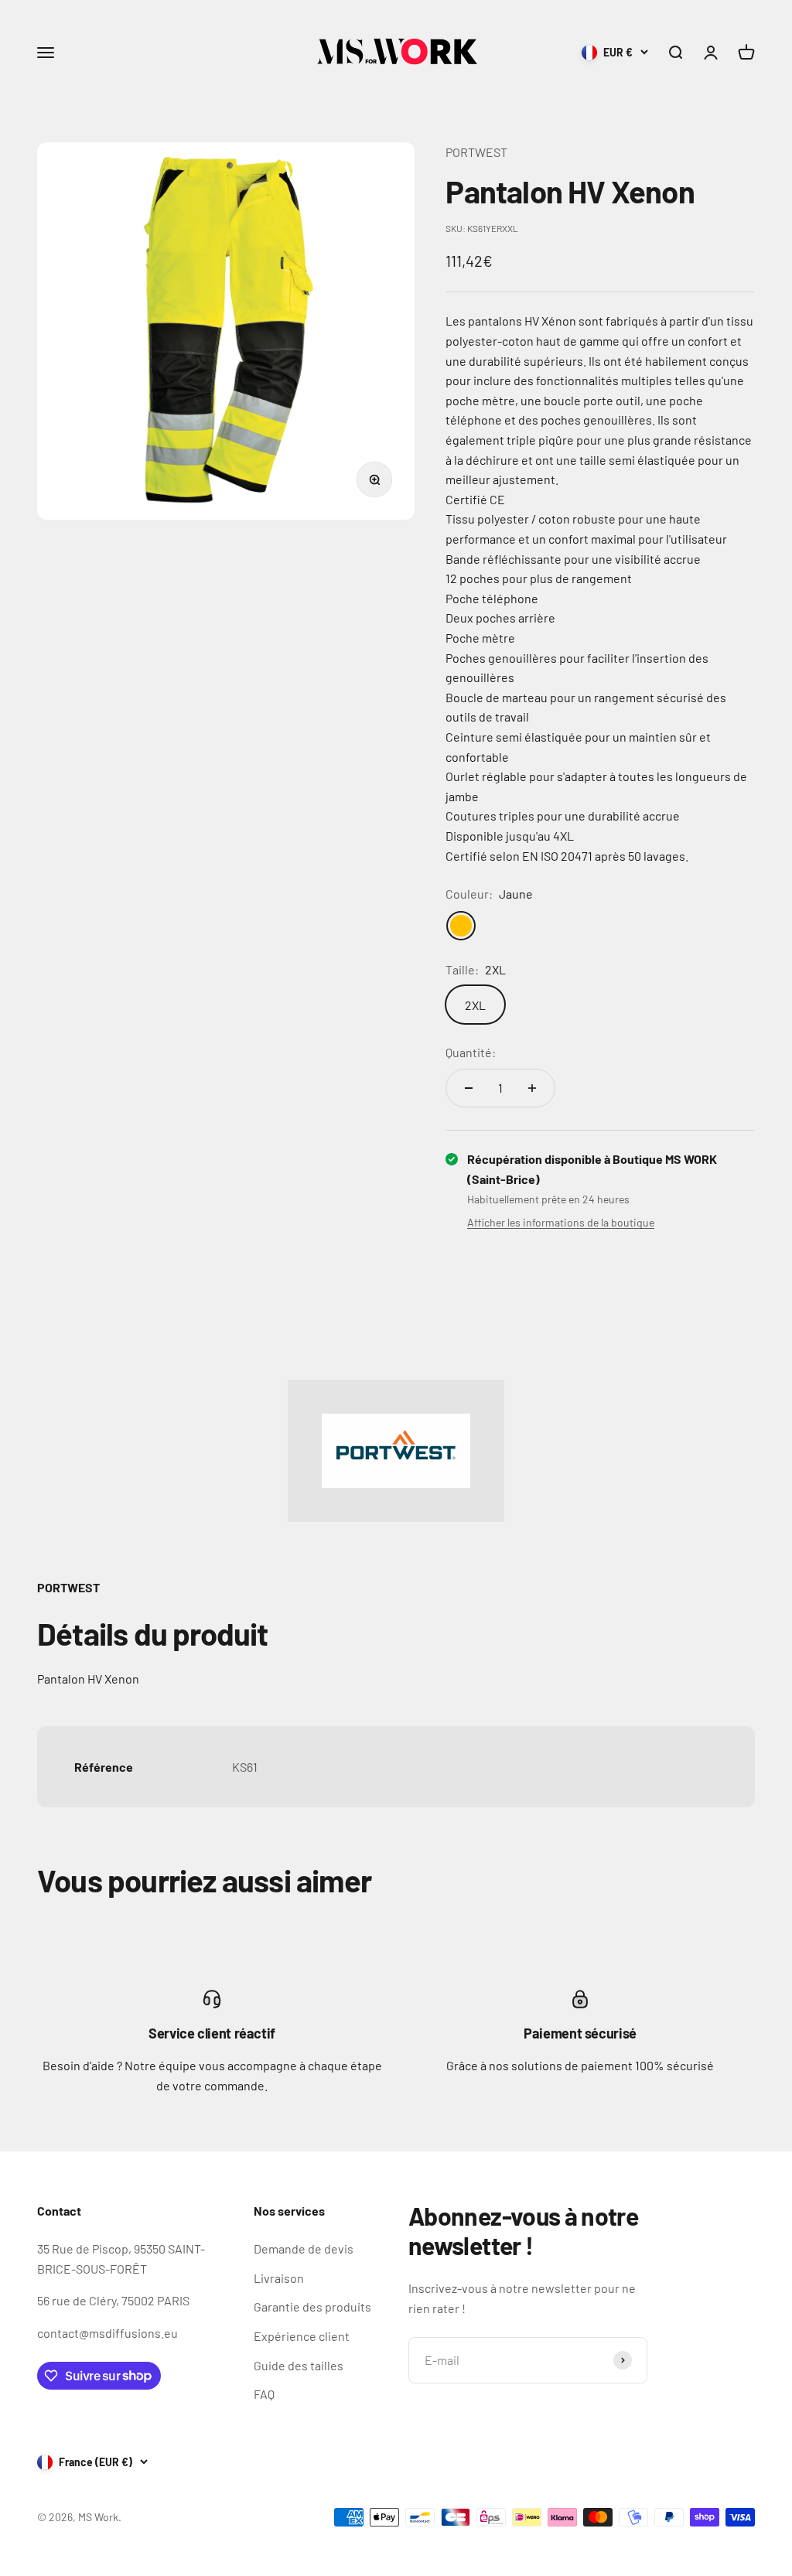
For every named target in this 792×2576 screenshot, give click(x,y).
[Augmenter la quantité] (532, 1088)
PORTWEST (476, 152)
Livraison (279, 2278)
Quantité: (471, 1052)
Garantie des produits (312, 2306)
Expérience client (302, 2336)
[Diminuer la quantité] (469, 1088)
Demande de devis (304, 2248)
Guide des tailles (299, 2365)
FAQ (264, 2394)
